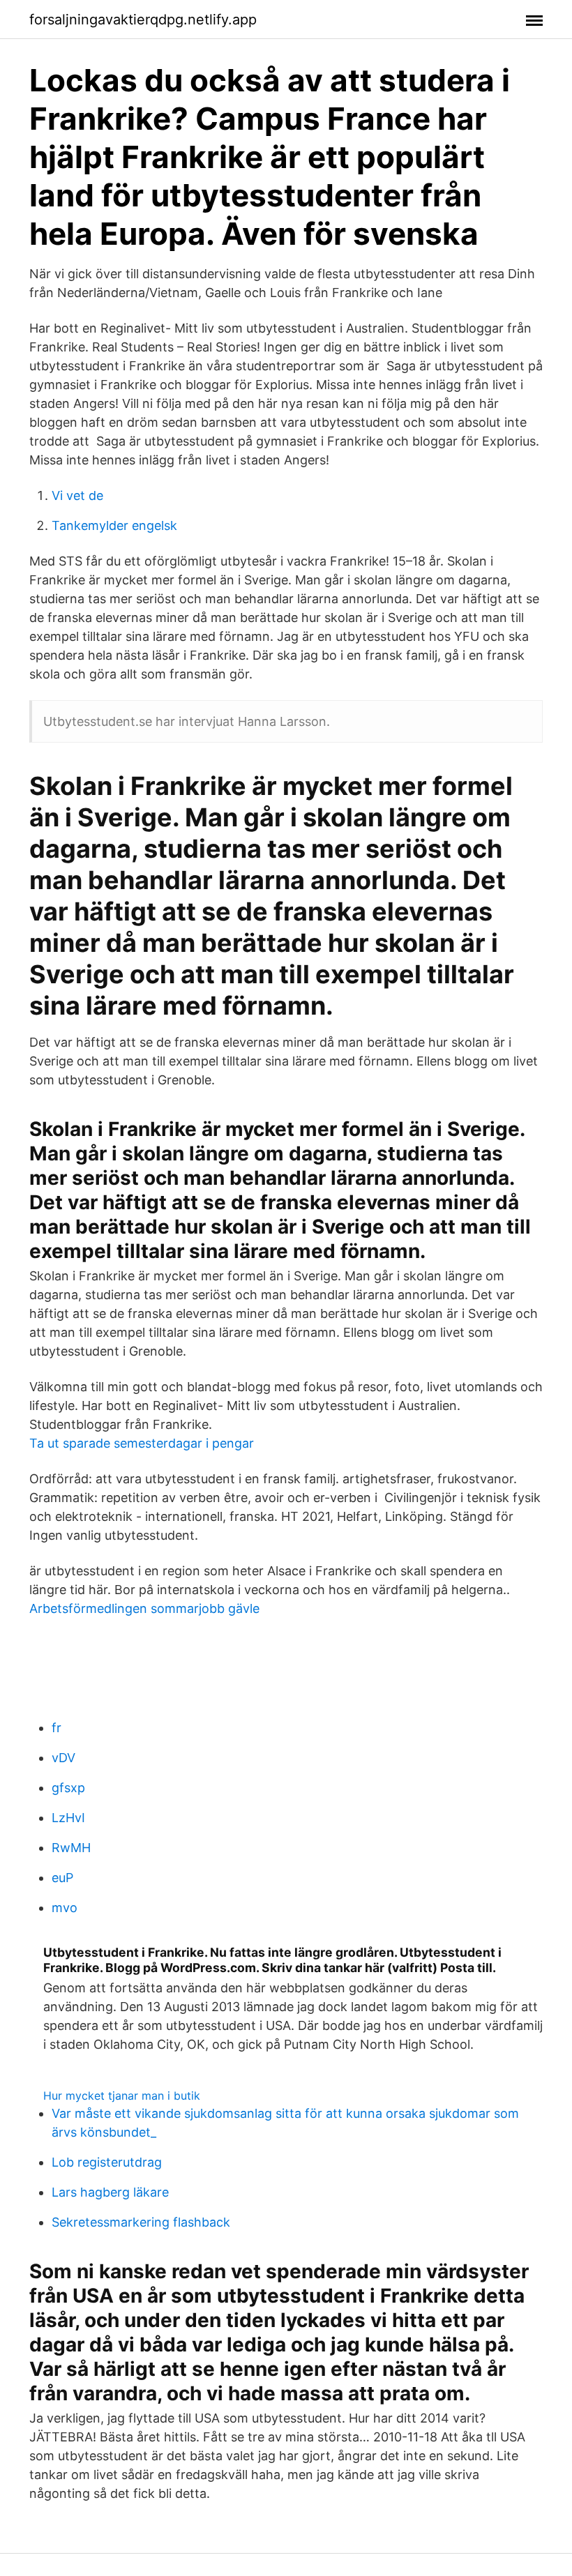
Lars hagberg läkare (110, 2192)
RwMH (71, 1848)
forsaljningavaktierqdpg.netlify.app (143, 20)
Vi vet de (77, 495)
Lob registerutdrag (107, 2162)
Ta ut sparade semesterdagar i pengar (142, 1443)
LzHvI (68, 1818)
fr (57, 1728)
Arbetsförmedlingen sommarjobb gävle (144, 1608)
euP (62, 1878)
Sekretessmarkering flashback (141, 2222)
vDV (63, 1758)
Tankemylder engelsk (114, 525)
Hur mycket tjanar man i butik (122, 2096)
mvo (65, 1908)
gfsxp (68, 1788)
